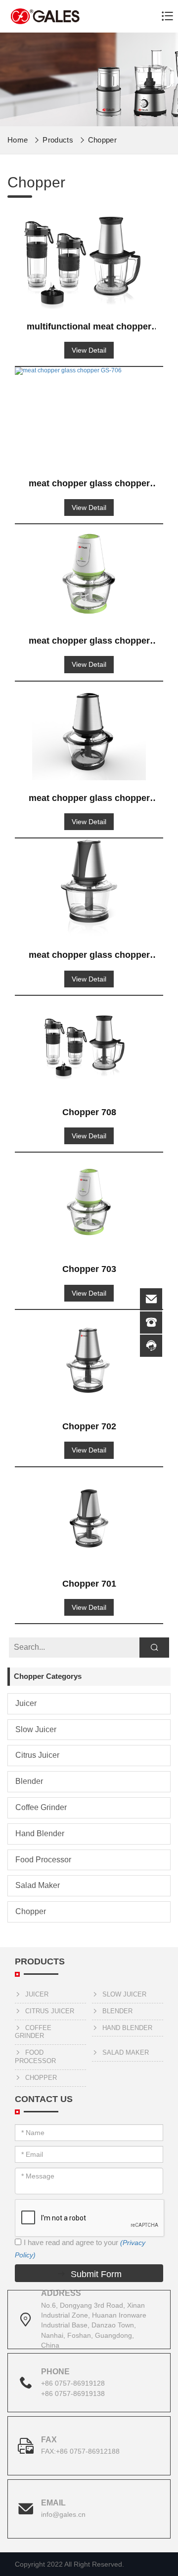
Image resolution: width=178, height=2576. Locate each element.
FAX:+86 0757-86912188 (80, 2451)
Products (58, 140)
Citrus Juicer (37, 1755)
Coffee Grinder (41, 1807)
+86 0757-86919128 (73, 2383)
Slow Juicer (36, 1729)
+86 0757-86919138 (73, 2394)
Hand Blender (40, 1833)
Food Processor (43, 1860)
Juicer (26, 1703)
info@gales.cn (63, 2514)
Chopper (102, 140)
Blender (29, 1781)
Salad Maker (38, 1885)
